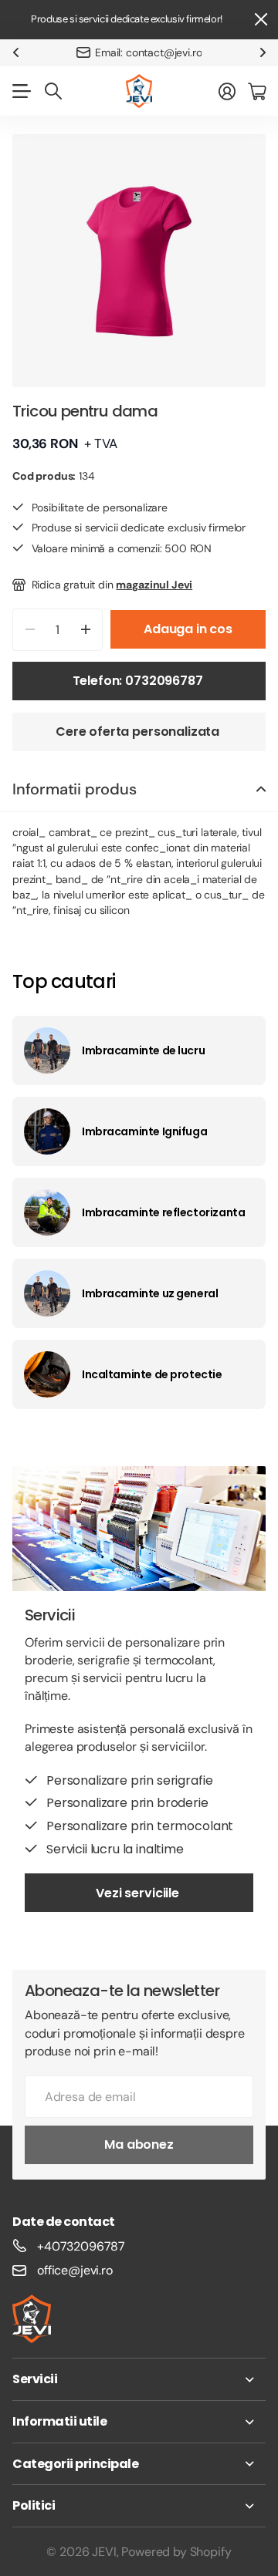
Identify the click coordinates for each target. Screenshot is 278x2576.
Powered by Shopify (176, 2552)
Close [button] (260, 20)
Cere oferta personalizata (139, 732)
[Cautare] (53, 91)
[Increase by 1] (85, 630)
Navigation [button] (21, 91)
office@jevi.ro (75, 2270)
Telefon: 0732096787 (139, 681)
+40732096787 (81, 2246)
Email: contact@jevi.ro (148, 52)
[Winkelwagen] (257, 91)
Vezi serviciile (139, 1893)
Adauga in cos (188, 629)
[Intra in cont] (227, 91)
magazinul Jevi (154, 585)
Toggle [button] (261, 789)
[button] (15, 53)
